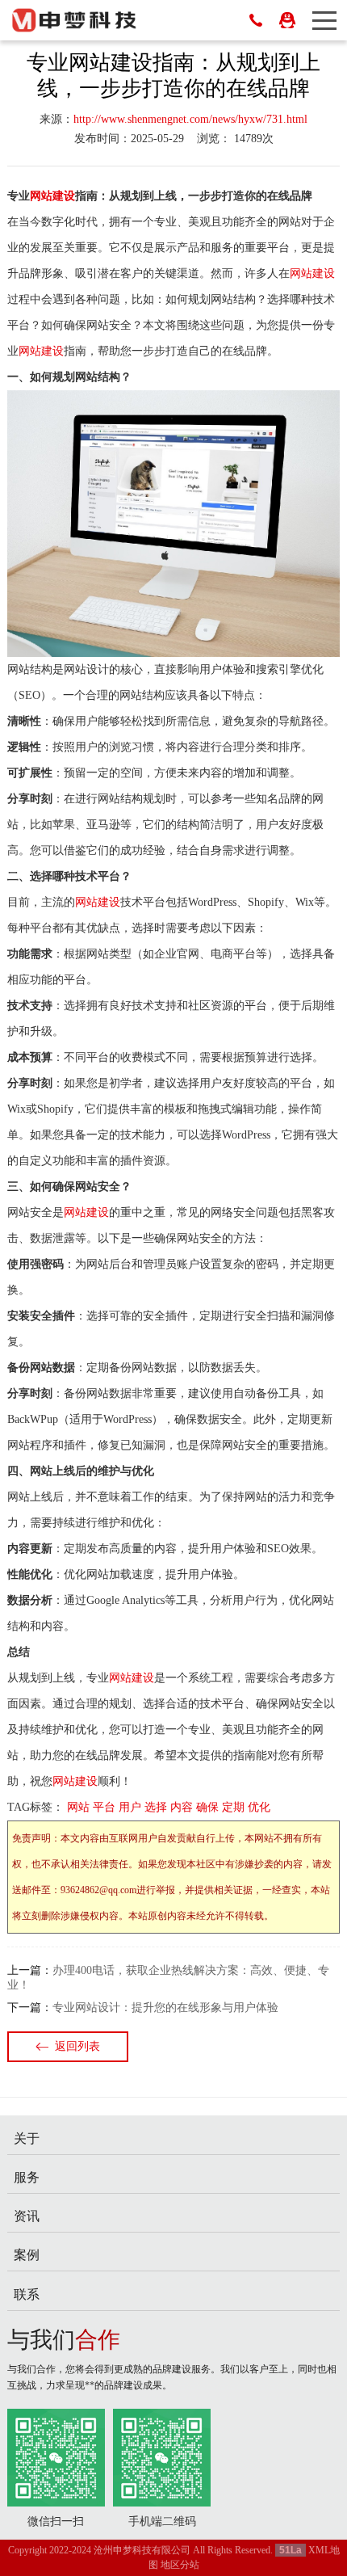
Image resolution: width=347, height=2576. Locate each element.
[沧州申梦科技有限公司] (74, 20)
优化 (259, 1807)
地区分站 (180, 2565)
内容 (182, 1807)
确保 (207, 1807)
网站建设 (52, 196)
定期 (233, 1807)
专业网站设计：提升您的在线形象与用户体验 (165, 2008)
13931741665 (256, 20)
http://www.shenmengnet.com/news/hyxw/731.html (190, 119)
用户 (130, 1807)
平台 (104, 1807)
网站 (78, 1807)
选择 (156, 1807)
